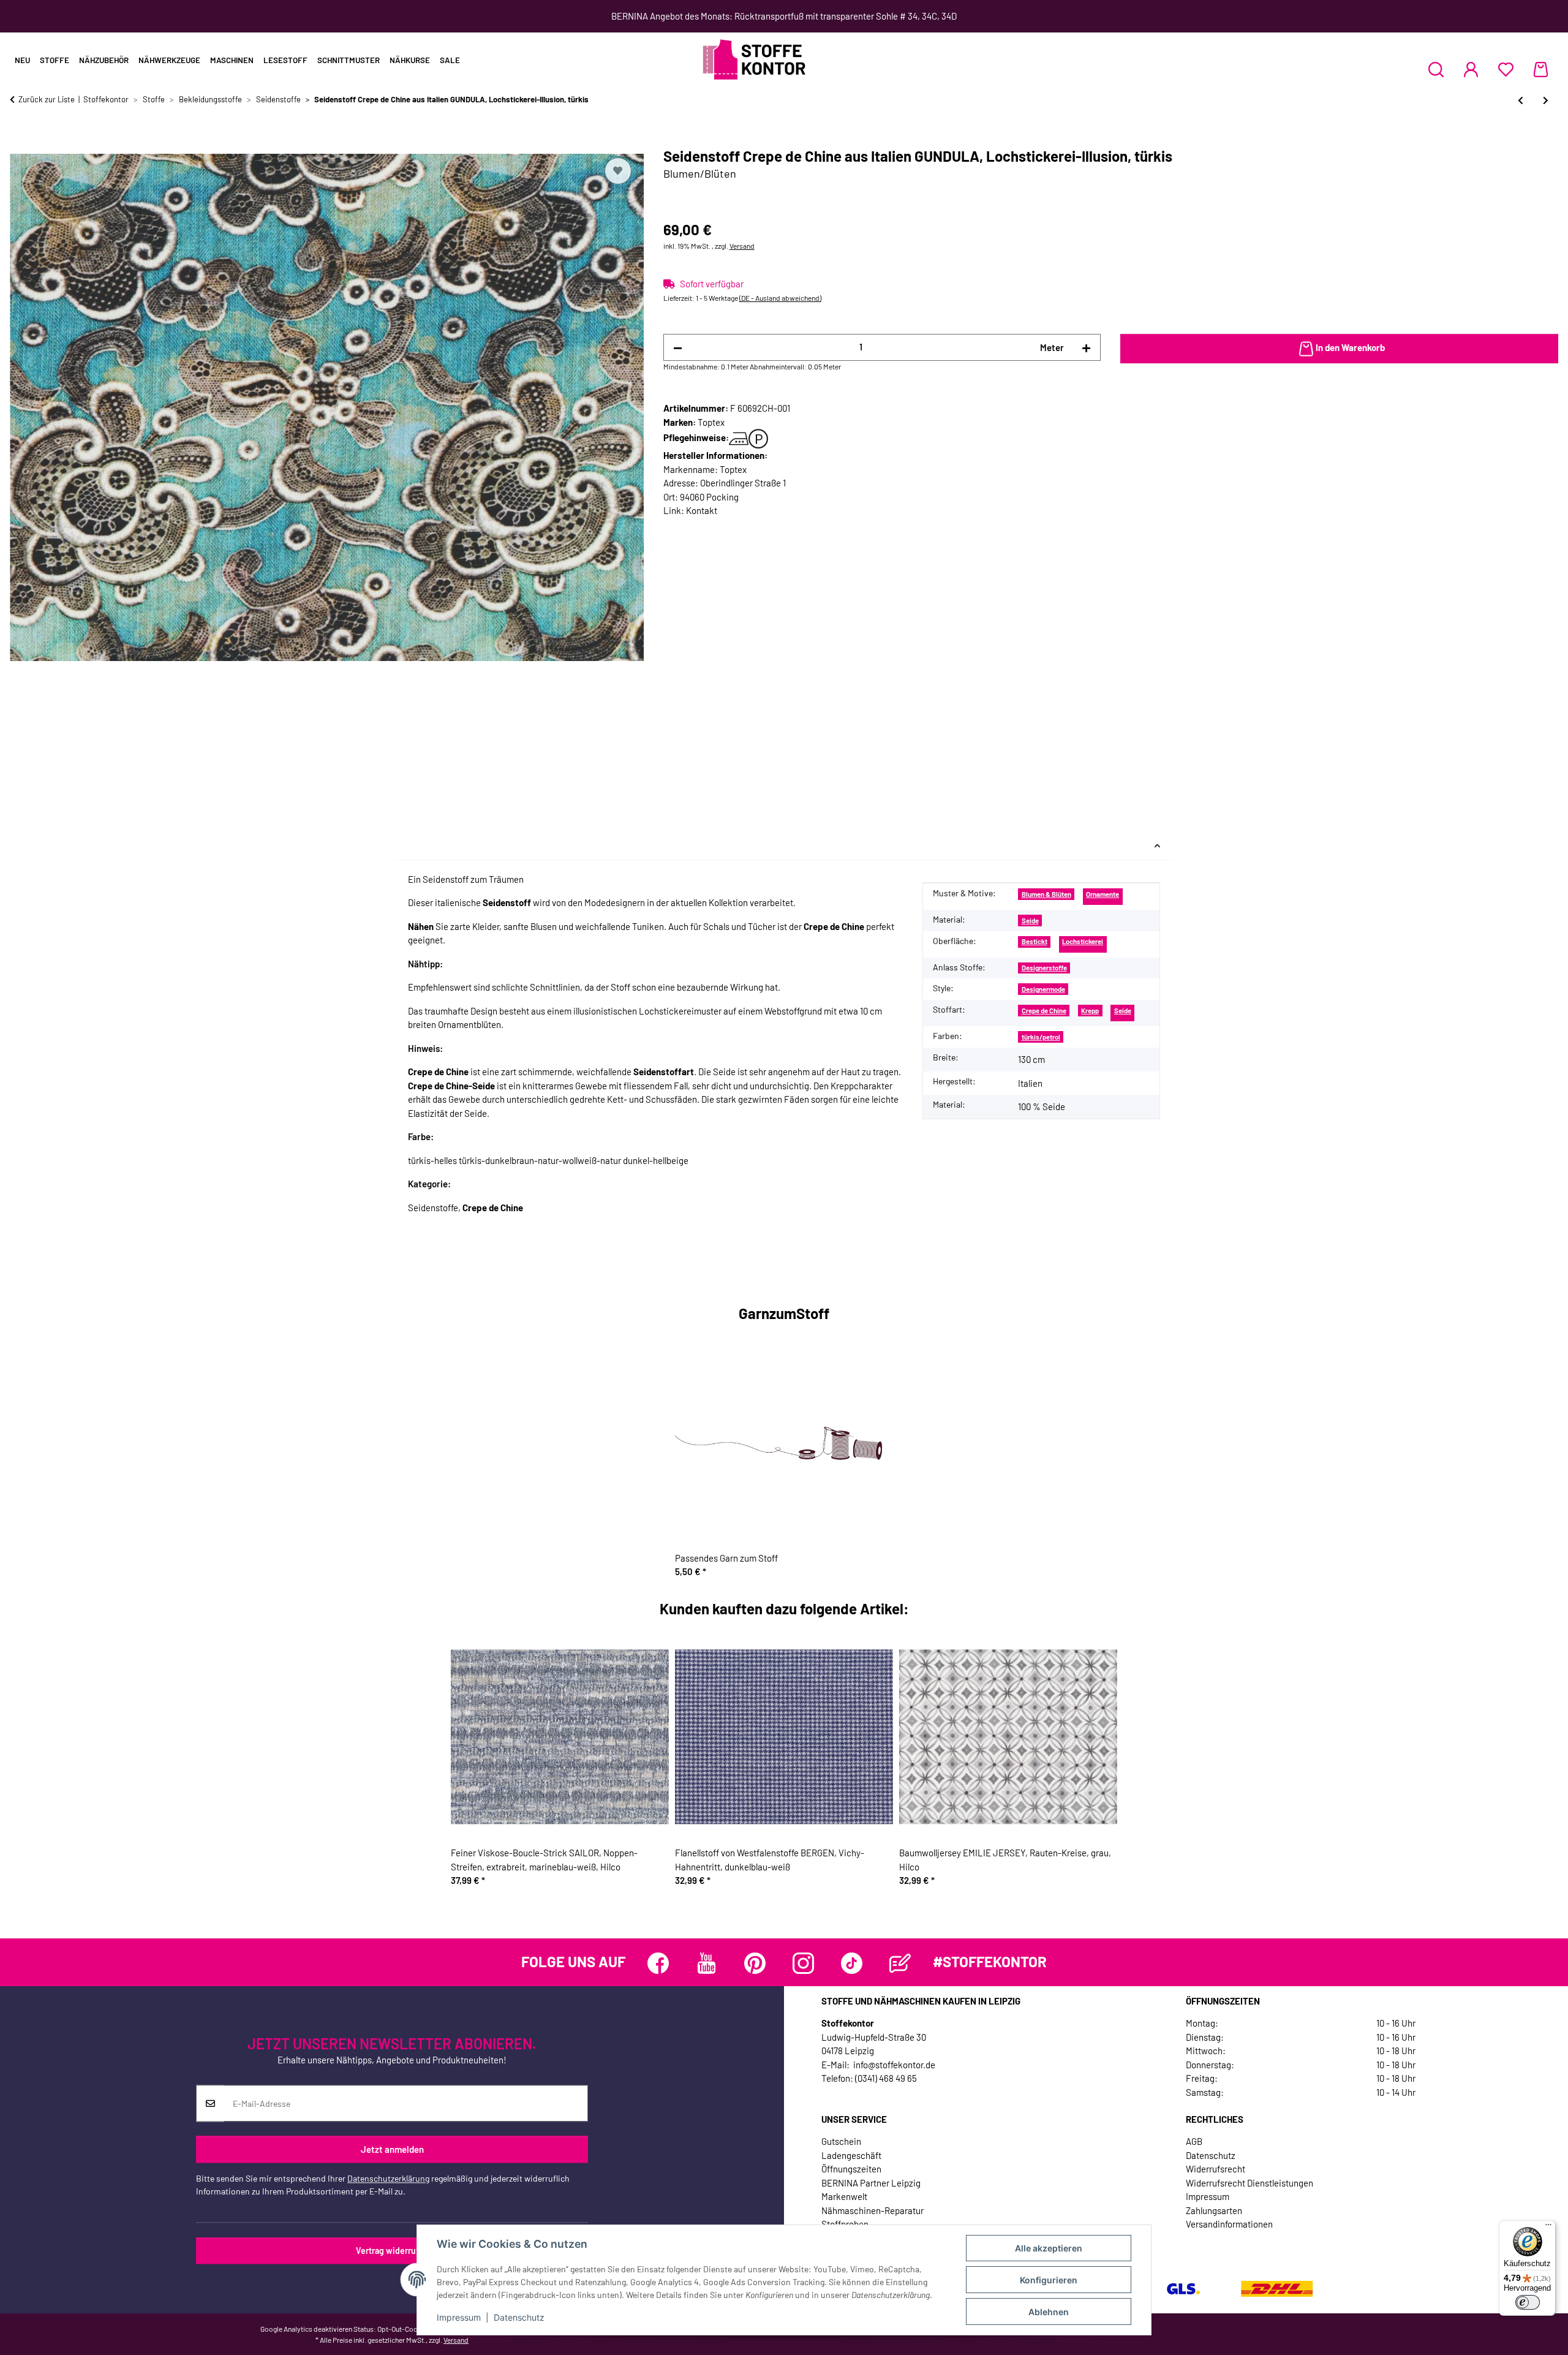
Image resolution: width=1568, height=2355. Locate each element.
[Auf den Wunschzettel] (618, 171)
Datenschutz (519, 2317)
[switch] (1528, 2302)
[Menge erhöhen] (1086, 348)
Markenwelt (844, 2196)
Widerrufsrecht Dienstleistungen (1249, 2183)
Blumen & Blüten (1046, 894)
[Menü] (1548, 2228)
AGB (1194, 2141)
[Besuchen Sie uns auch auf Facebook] (658, 1963)
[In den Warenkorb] (20, 141)
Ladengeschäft (851, 2155)
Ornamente (1102, 894)
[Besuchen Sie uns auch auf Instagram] (803, 1963)
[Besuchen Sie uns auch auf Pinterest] (755, 1963)
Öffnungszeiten (851, 2169)
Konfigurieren (1049, 2280)
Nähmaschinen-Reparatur (873, 2210)
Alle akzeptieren (1049, 2248)
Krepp (1090, 1011)
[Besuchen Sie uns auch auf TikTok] (852, 1963)
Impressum (459, 2317)
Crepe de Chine (1044, 1011)
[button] (1436, 69)
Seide (1030, 920)
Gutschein (841, 2141)
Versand (742, 246)
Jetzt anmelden (392, 2149)
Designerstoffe (1044, 968)
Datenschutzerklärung (388, 2179)
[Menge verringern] (678, 348)
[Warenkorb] (1541, 69)
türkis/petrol (1041, 1037)
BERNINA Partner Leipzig (871, 2183)
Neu (22, 60)
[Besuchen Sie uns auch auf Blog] (900, 1963)
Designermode (1043, 989)
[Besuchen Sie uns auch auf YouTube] (707, 1963)
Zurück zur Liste (47, 99)
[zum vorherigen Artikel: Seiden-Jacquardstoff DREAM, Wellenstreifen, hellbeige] (1521, 100)
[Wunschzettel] (1506, 69)
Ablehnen (1049, 2312)
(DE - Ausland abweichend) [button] (780, 298)
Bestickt (1035, 941)
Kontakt (702, 510)
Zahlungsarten (1214, 2210)
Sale (450, 60)
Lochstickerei (1083, 941)
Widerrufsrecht (1216, 2169)
